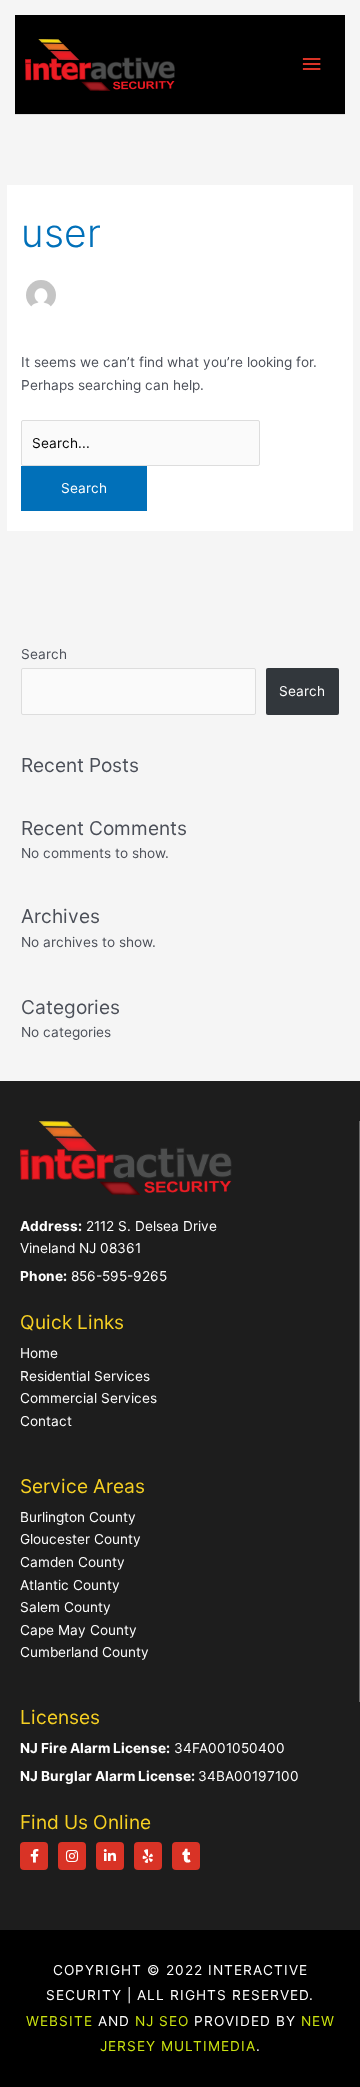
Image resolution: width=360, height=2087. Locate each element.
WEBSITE (59, 2021)
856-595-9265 (119, 1276)
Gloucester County (80, 1539)
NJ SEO (162, 2021)
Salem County (65, 1607)
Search (44, 654)
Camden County (72, 1562)
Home (39, 1353)
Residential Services (85, 1376)
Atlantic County (70, 1585)
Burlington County (78, 1517)
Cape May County (78, 1630)
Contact (46, 1421)
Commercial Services (88, 1398)
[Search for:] (140, 443)
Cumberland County (84, 1652)
